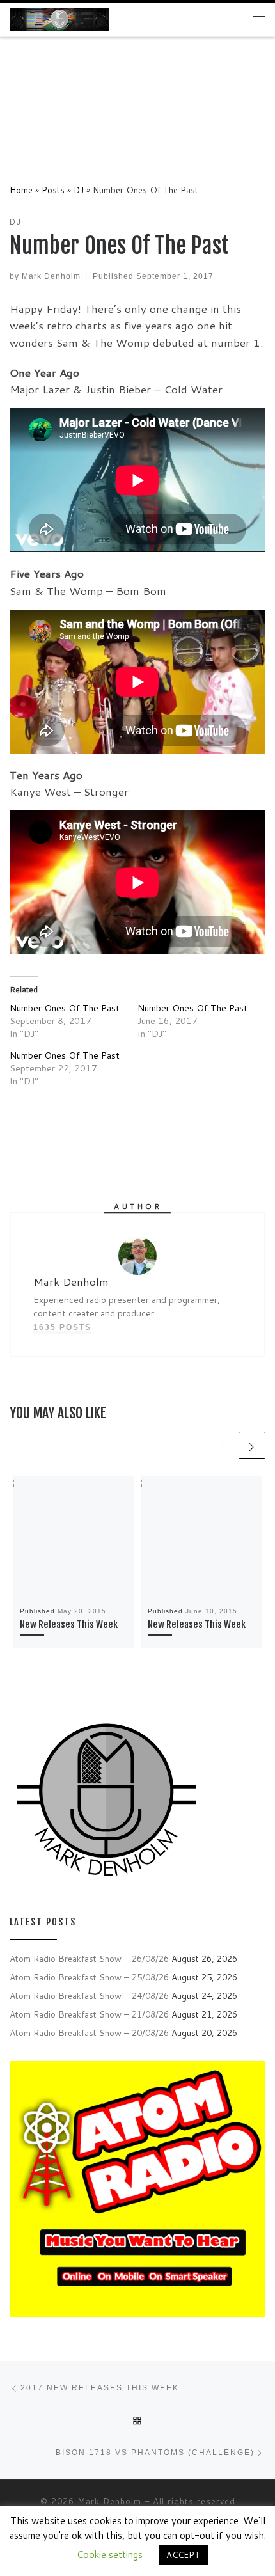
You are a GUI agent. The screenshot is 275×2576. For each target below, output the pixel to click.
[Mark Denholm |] (59, 19)
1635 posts (62, 1327)
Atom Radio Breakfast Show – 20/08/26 (89, 2033)
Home (21, 190)
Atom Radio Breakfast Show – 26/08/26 (89, 1958)
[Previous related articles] (223, 1445)
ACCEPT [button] (183, 2555)
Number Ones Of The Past (65, 1008)
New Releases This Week (69, 1624)
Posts (53, 190)
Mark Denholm (51, 276)
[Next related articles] (252, 1445)
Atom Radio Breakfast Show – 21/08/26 (89, 2014)
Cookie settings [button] (110, 2555)
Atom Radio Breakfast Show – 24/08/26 (89, 1995)
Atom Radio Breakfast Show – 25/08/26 (89, 1977)
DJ (79, 190)
